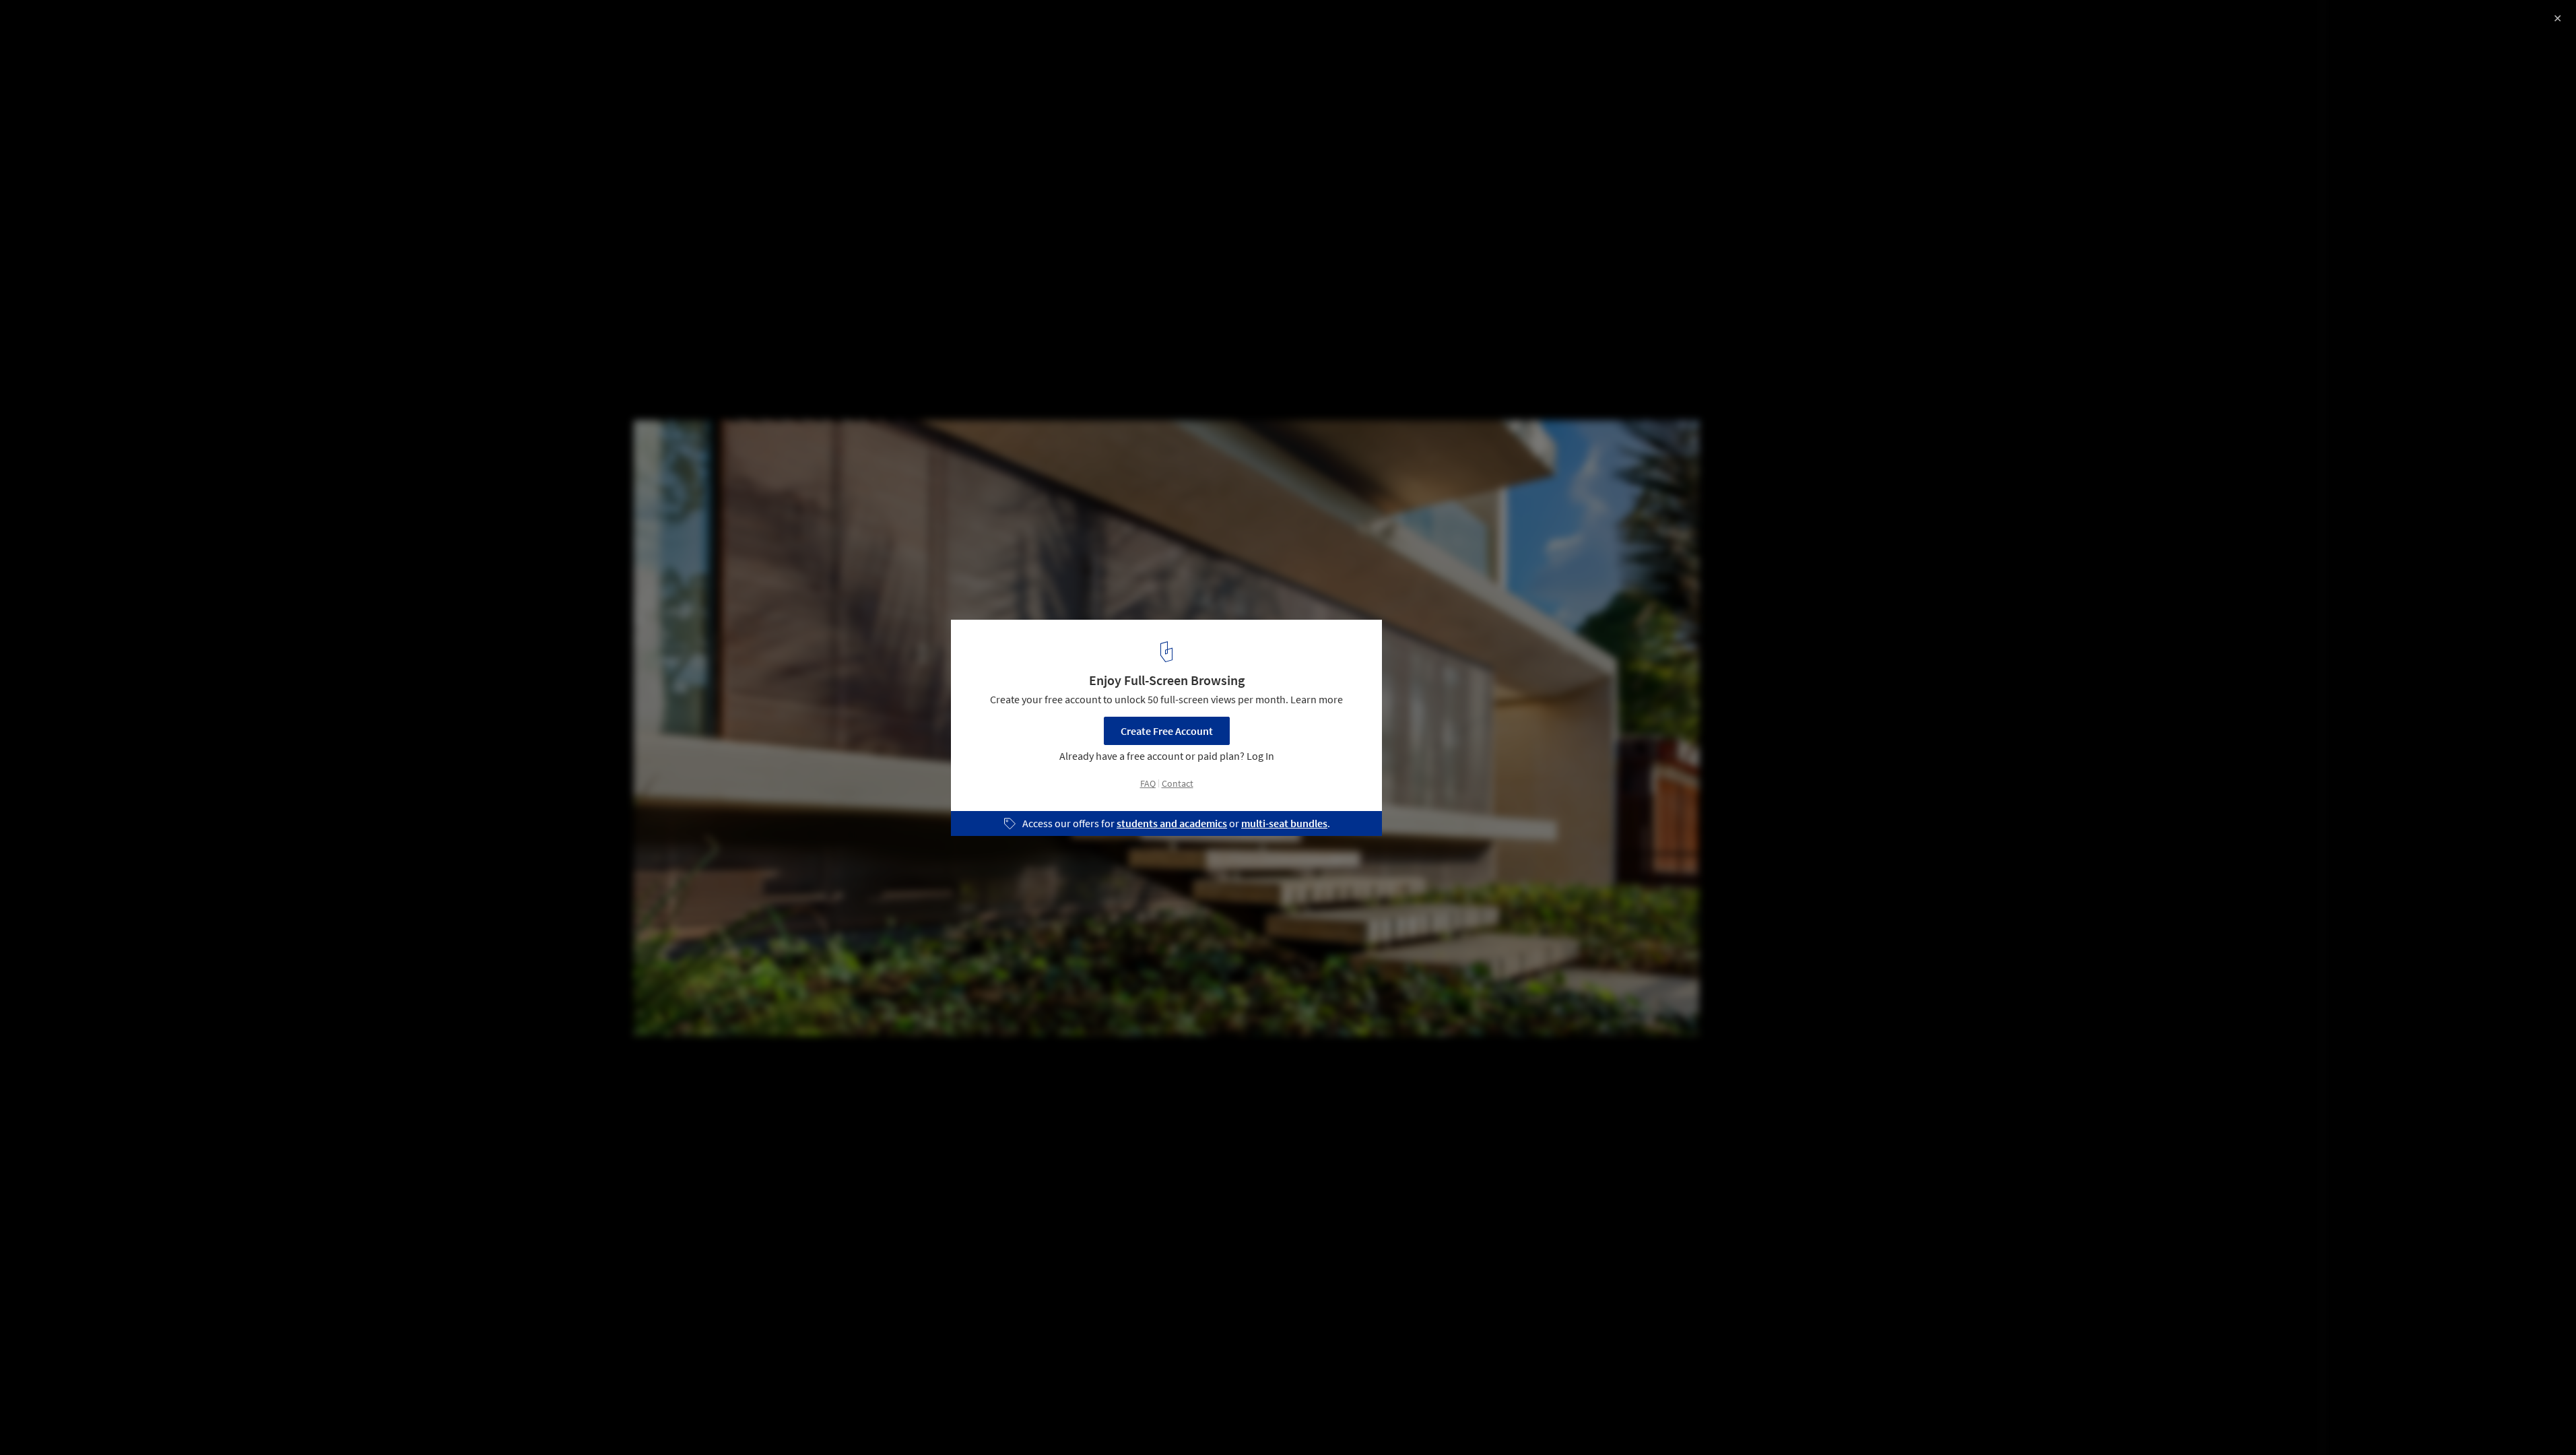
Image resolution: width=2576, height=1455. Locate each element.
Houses (38, 1421)
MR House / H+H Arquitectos (109, 25)
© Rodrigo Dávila (51, 47)
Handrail (155, 1421)
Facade (96, 1421)
